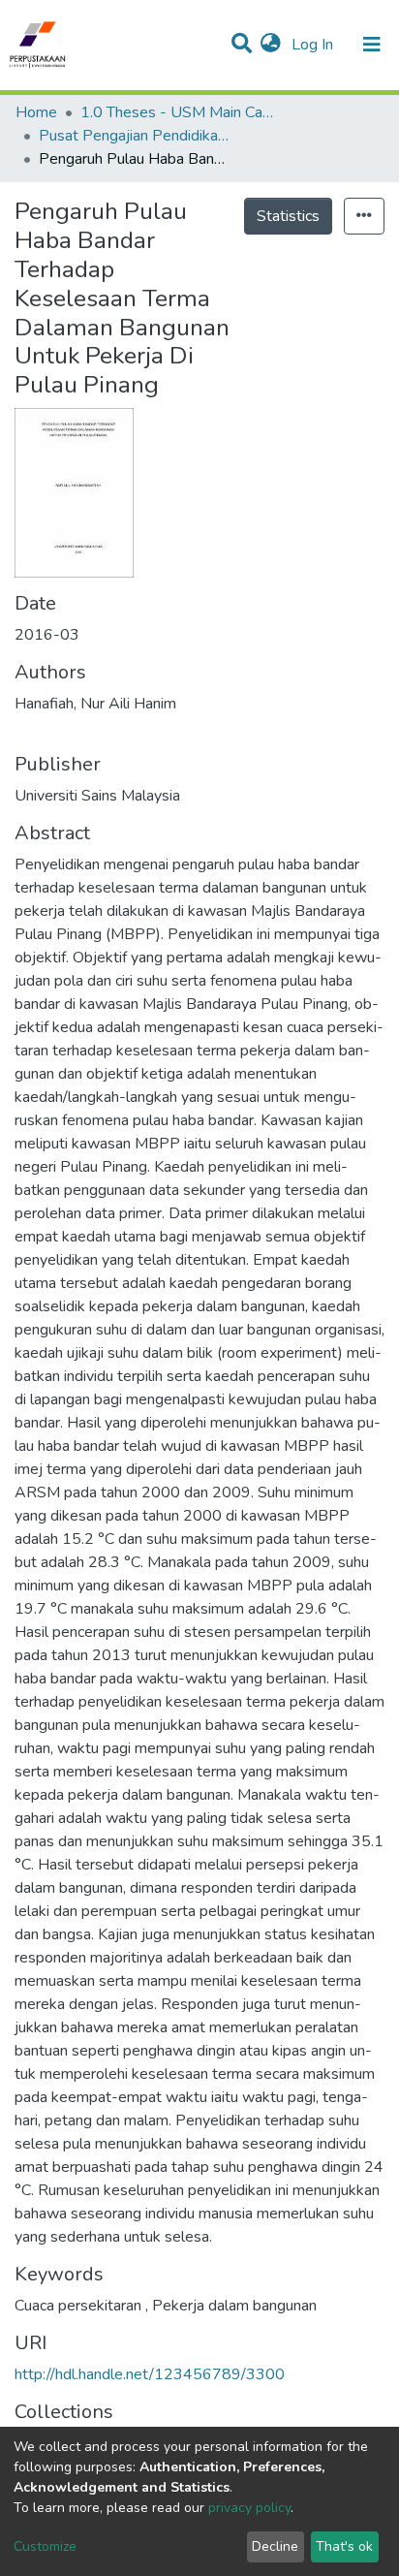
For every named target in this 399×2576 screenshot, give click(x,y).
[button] (271, 45)
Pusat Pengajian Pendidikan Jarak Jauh (136, 136)
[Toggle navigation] (372, 45)
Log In (314, 45)
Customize (45, 2546)
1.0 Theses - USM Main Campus (177, 112)
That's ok (344, 2546)
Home (36, 112)
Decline (275, 2546)
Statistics (288, 216)
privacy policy (249, 2508)
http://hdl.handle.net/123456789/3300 (150, 2374)
